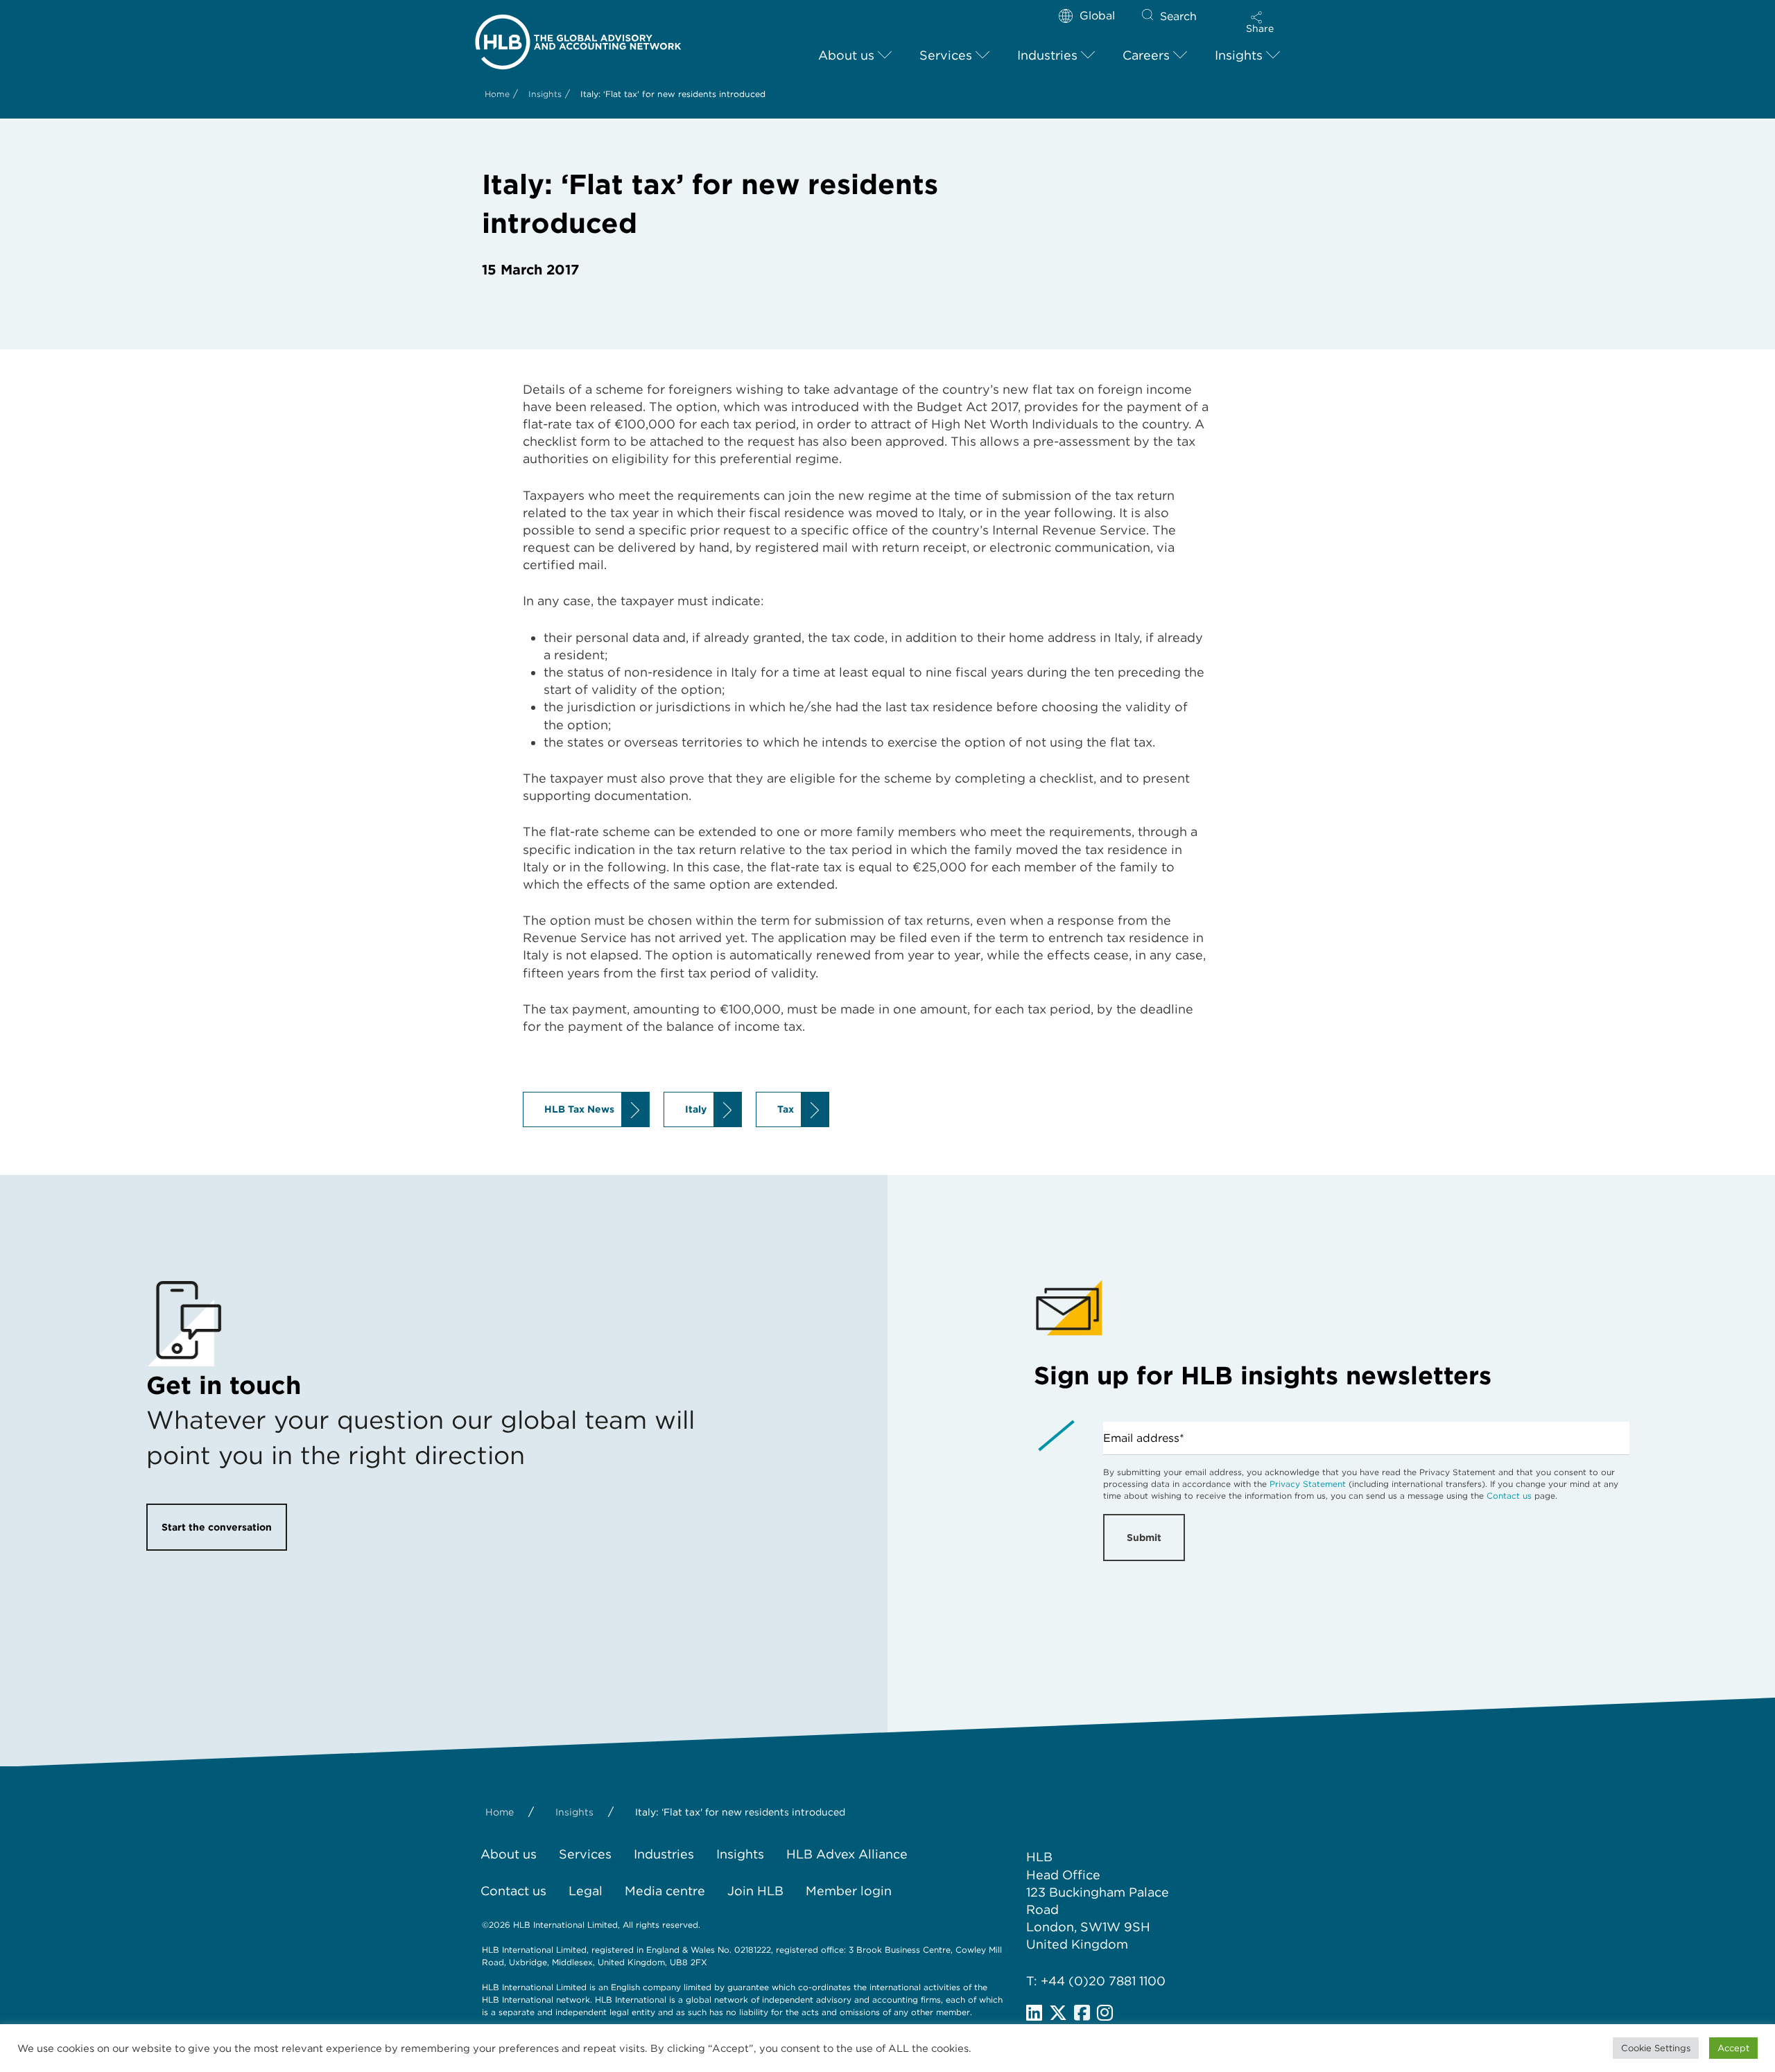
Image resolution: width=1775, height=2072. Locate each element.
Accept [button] (1733, 2048)
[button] (1260, 22)
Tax (786, 1109)
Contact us (1509, 1496)
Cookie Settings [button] (1656, 2048)
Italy (696, 1109)
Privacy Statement (1308, 1484)
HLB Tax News (579, 1109)
